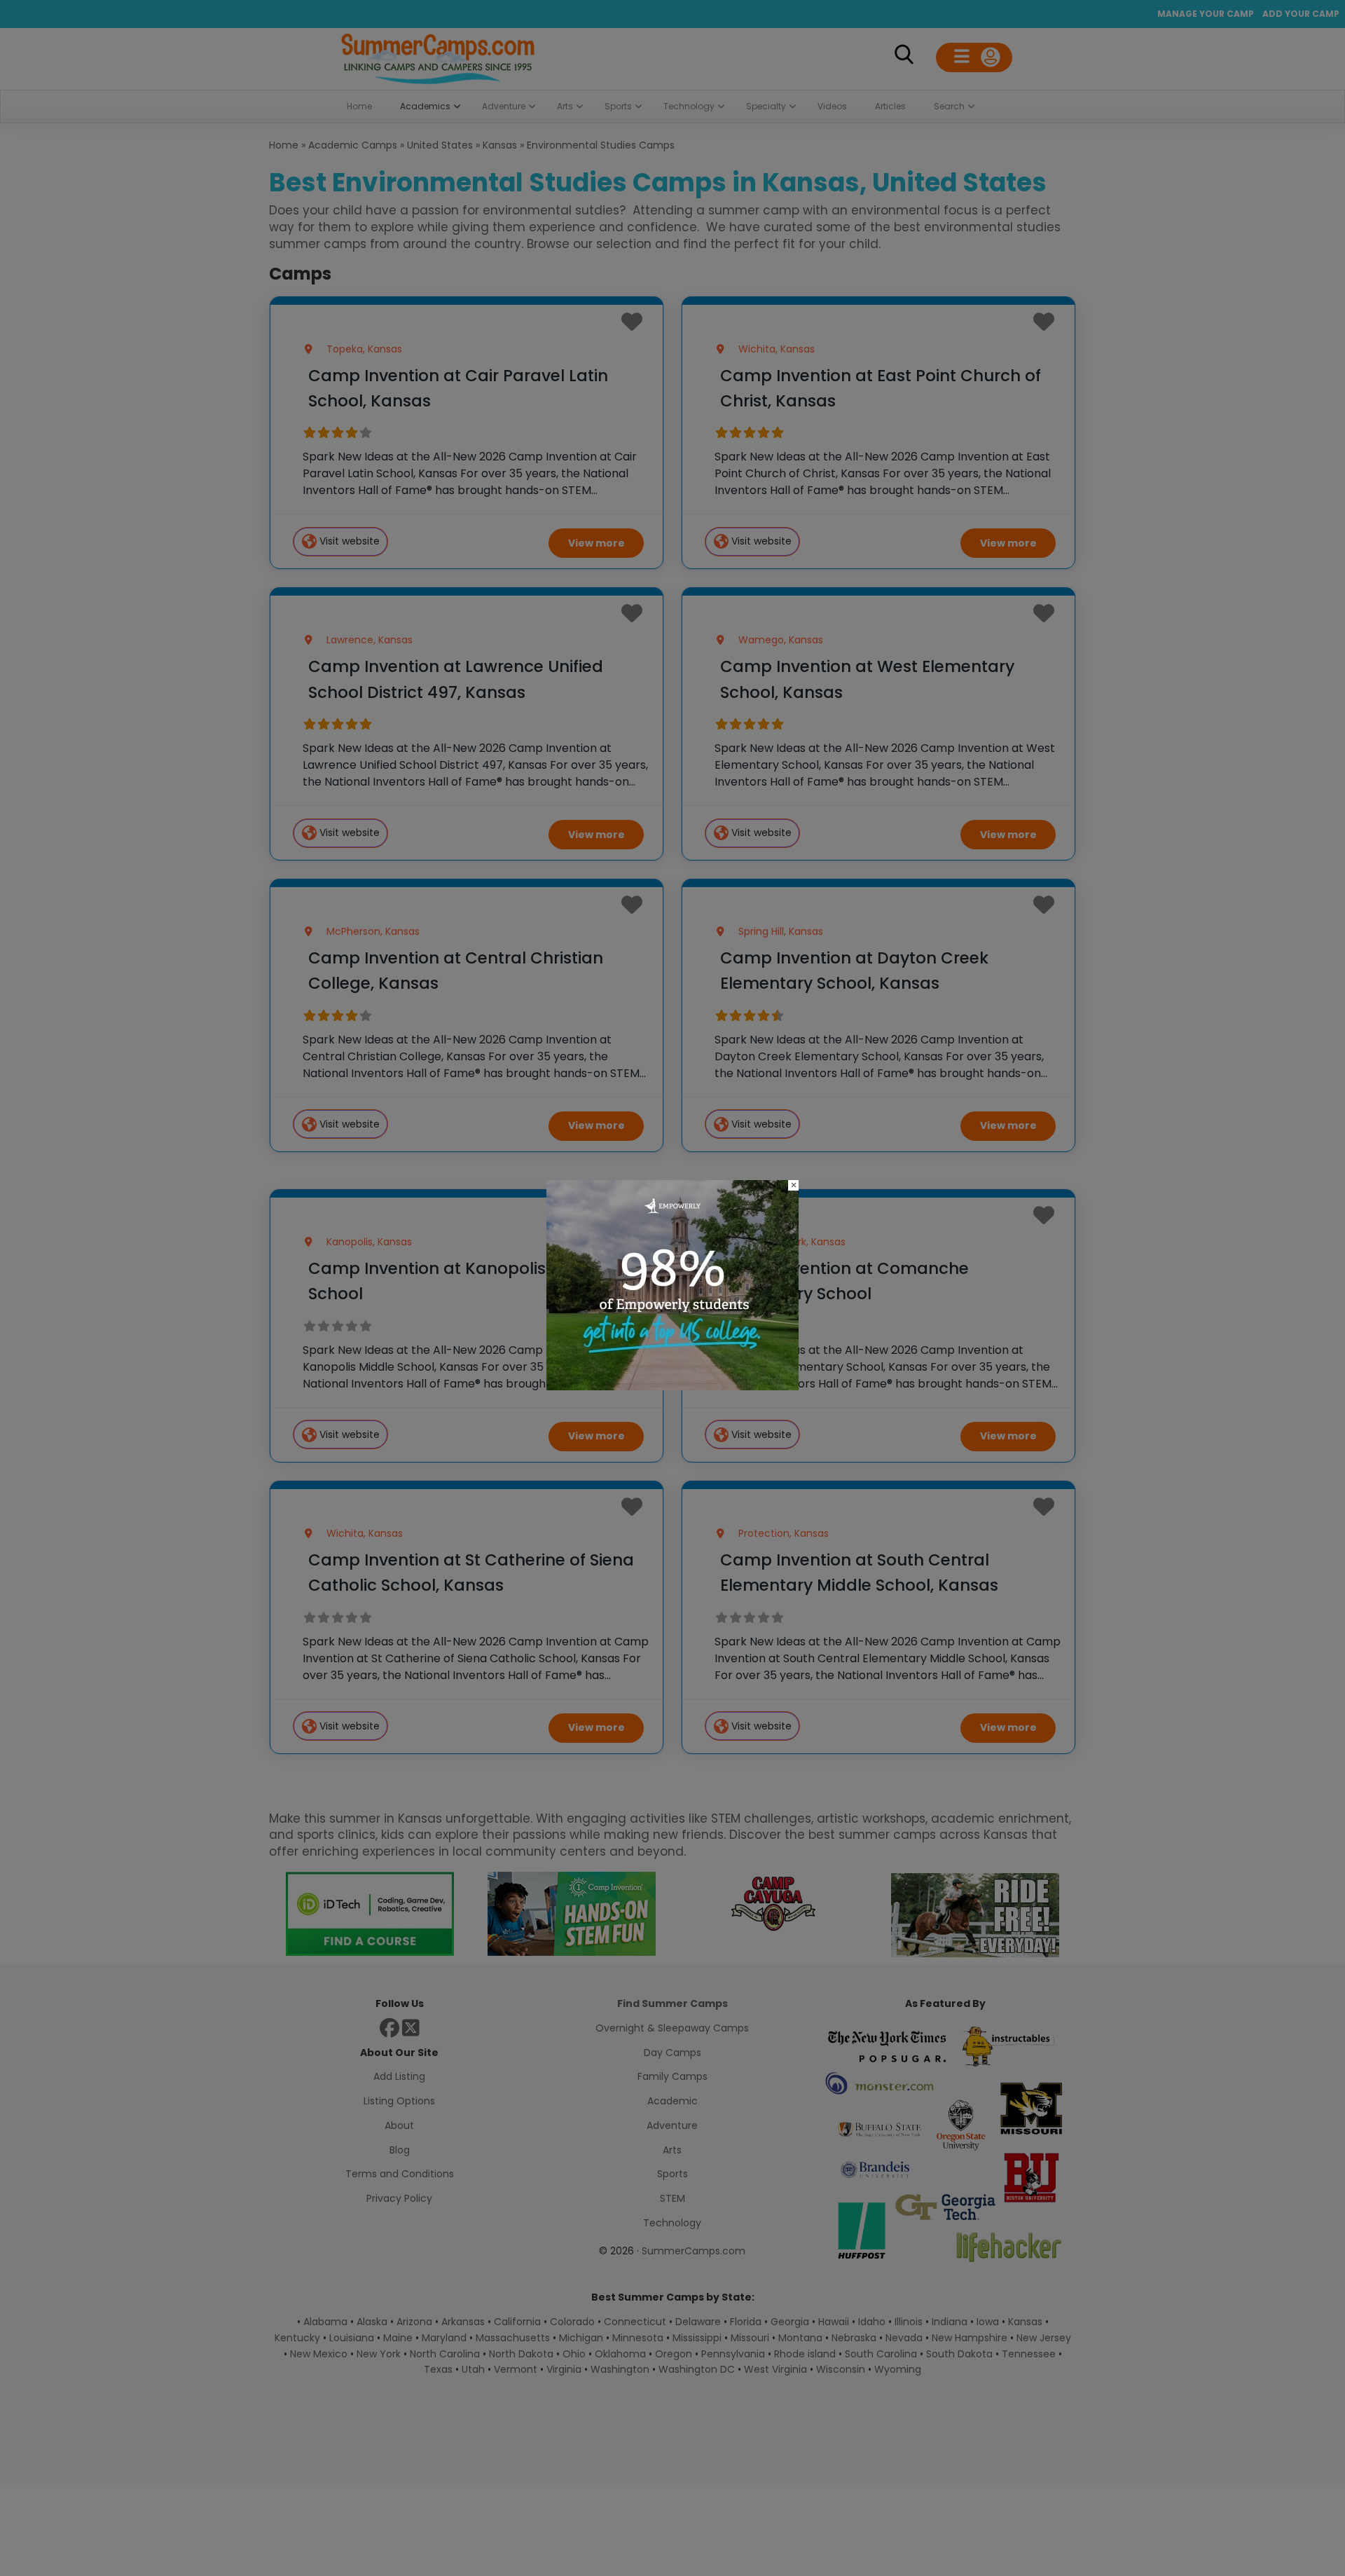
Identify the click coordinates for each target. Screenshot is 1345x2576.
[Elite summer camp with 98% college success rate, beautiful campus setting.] (672, 1386)
